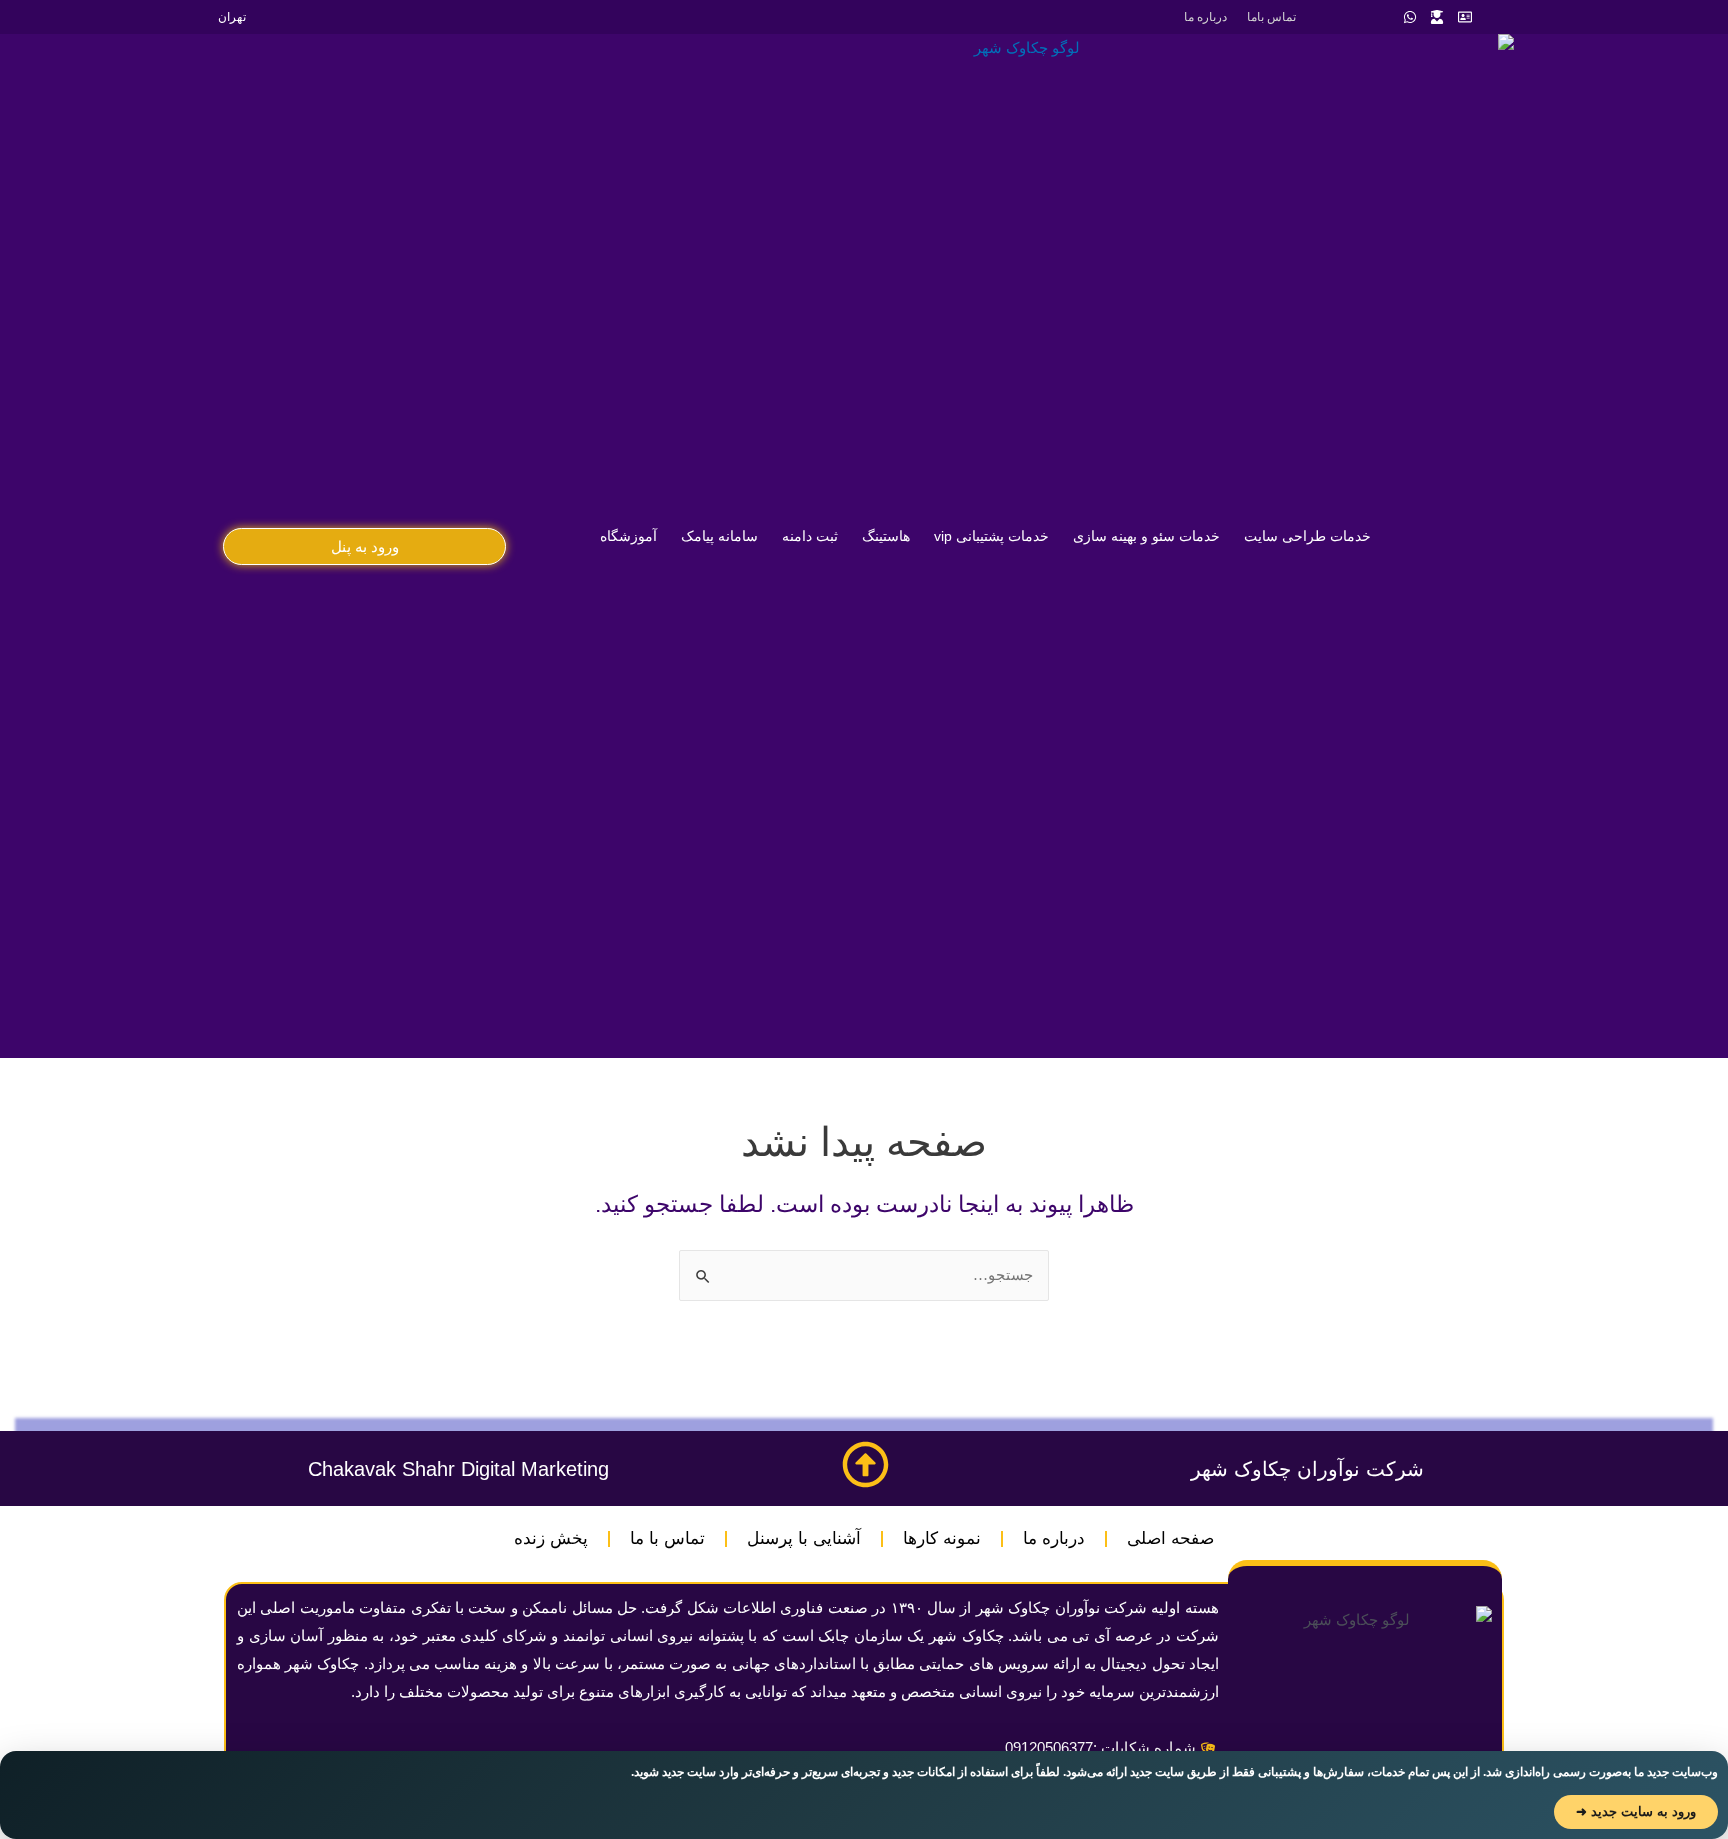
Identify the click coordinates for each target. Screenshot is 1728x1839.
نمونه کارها (942, 1538)
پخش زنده (551, 1538)
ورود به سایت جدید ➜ (1636, 1811)
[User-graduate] (1437, 17)
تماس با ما (667, 1538)
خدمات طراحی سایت (1307, 536)
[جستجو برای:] (864, 1274)
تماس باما (1271, 17)
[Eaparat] (1355, 17)
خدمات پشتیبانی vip (991, 536)
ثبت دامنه (810, 536)
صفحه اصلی (1170, 1538)
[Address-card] (1465, 17)
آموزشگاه (628, 536)
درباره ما (1205, 17)
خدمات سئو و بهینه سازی (1146, 536)
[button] (364, 546)
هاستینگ (886, 536)
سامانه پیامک (719, 536)
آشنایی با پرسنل (804, 1538)
